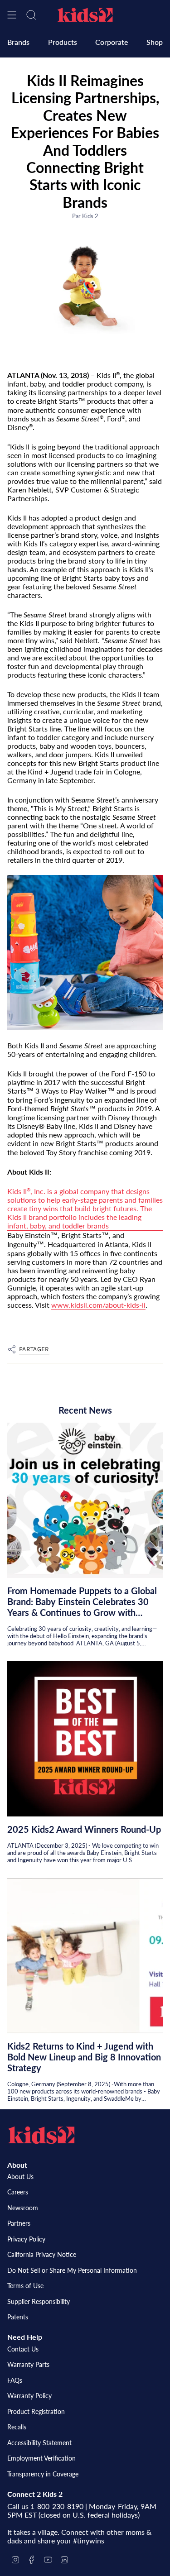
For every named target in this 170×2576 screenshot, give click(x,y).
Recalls (17, 2427)
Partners (19, 2223)
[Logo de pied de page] (41, 2135)
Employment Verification (41, 2458)
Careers (18, 2192)
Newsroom (23, 2208)
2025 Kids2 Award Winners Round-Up (84, 1829)
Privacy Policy (26, 2239)
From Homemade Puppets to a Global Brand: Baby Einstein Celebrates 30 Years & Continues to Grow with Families (82, 1601)
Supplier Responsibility (39, 2301)
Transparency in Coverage (43, 2474)
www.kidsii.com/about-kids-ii (98, 1305)
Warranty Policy (29, 2396)
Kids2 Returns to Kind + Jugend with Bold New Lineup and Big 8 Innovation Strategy (84, 2057)
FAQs (15, 2380)
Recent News (85, 1410)
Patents (18, 2317)
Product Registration (36, 2411)
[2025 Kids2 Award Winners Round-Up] (85, 1739)
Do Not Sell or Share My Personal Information (72, 2270)
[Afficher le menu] (12, 15)
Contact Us (23, 2349)
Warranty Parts (28, 2364)
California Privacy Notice (42, 2254)
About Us (20, 2177)
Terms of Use (25, 2286)
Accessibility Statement (39, 2443)
